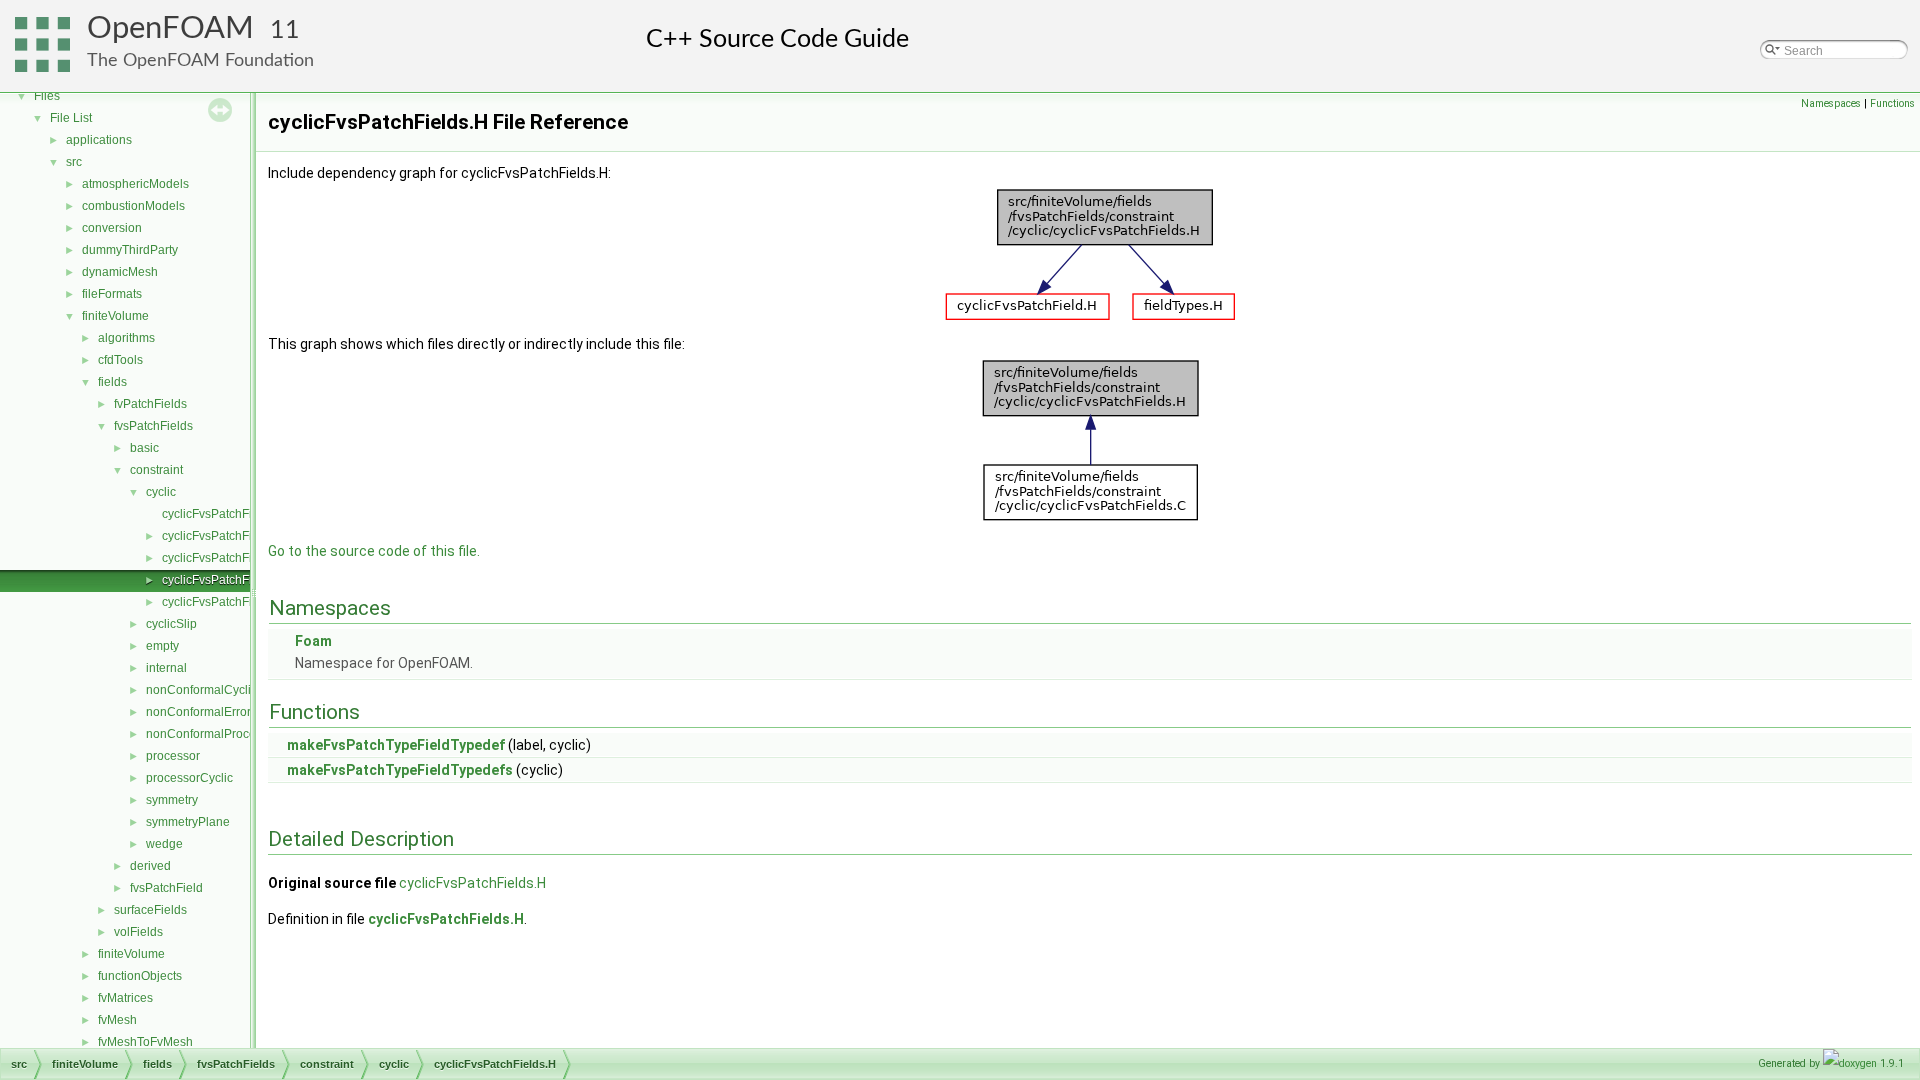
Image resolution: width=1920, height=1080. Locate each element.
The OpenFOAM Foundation (200, 60)
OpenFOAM (170, 28)
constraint (156, 470)
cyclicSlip (171, 624)
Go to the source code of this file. (374, 551)
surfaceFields (150, 910)
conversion (112, 228)
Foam (313, 641)
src (74, 162)
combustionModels (133, 206)
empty (162, 646)
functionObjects (140, 976)
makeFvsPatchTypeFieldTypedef (396, 745)
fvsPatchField (166, 888)
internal (166, 668)
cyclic (161, 492)
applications (99, 140)
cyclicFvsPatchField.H (221, 536)
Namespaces (1831, 103)
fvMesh (117, 1020)
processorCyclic (189, 778)
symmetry (172, 800)
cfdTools (120, 360)
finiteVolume (115, 316)
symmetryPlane (188, 822)
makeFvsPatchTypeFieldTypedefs (400, 770)
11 (285, 30)
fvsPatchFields (153, 426)
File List (71, 118)
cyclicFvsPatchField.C (221, 514)
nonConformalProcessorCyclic (229, 734)
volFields (138, 932)
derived (150, 866)
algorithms (126, 338)
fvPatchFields (150, 404)
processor (173, 756)
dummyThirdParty (130, 250)
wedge (164, 844)
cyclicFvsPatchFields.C (224, 558)
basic (144, 448)
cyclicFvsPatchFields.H (224, 580)
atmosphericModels (135, 184)
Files (47, 96)
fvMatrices (125, 998)
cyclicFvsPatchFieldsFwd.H (236, 602)
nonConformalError (198, 712)
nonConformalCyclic (201, 690)
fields (112, 382)
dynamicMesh (120, 272)
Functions (1892, 103)
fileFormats (112, 294)
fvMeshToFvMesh (145, 1042)
